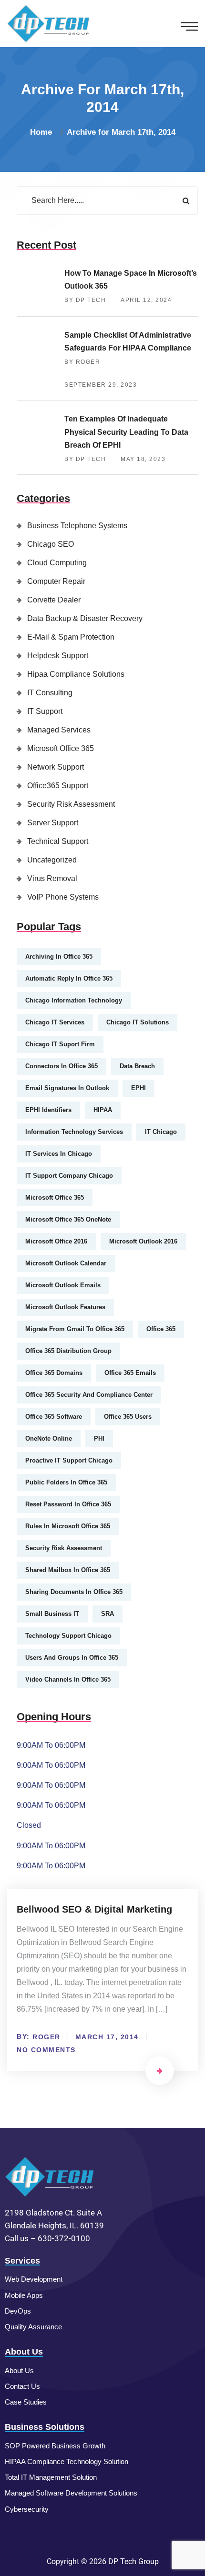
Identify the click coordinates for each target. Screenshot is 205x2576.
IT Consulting (50, 693)
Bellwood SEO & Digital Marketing (94, 1909)
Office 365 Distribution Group (68, 1351)
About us (19, 2371)
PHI (99, 1438)
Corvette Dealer (54, 600)
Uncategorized (52, 860)
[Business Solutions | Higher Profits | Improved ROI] (49, 23)
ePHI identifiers (48, 1110)
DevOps (18, 2311)
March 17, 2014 (107, 2037)
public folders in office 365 (66, 1482)
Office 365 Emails (130, 1373)
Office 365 (161, 1329)
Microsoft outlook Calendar (66, 1263)
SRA (108, 1614)
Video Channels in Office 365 (68, 1679)
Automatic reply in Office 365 (69, 978)
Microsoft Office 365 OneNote (68, 1219)
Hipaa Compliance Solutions (76, 674)
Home (43, 132)
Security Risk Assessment (71, 804)
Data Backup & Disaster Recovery (85, 618)
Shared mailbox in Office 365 (68, 1570)
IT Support (45, 711)
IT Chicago (161, 1132)
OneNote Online (49, 1438)
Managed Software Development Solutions (71, 2493)
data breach (137, 1066)
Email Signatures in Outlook (67, 1088)
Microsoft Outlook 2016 (143, 1241)
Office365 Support (58, 786)
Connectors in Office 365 (61, 1066)
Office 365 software (54, 1417)
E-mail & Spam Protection (71, 637)
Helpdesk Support (58, 656)
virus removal (52, 878)
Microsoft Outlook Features (65, 1307)
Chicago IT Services (55, 1022)
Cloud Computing (57, 563)
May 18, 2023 (143, 459)
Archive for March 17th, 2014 (121, 132)
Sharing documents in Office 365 (74, 1592)
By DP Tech (85, 300)
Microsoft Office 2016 (56, 1241)
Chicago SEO (51, 544)
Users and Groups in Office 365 (72, 1658)
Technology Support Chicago (68, 1636)
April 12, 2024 (146, 300)
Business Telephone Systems (77, 526)
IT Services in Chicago (59, 1154)
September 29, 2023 (101, 385)
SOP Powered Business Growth (55, 2446)
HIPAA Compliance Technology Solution (67, 2461)
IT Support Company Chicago (69, 1176)
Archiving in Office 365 (59, 957)
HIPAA (103, 1110)
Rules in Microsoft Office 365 (68, 1526)
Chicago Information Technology (74, 1000)
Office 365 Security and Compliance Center (89, 1395)
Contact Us (22, 2386)
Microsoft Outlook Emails (63, 1285)
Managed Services (59, 730)
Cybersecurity (27, 2509)
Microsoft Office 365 (61, 748)
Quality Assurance (33, 2327)
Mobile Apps (24, 2295)
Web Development (34, 2279)
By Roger (82, 362)
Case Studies (26, 2402)
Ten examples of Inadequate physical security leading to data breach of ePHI (126, 432)
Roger (46, 2037)
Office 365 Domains (54, 1373)
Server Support (53, 823)
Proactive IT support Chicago (69, 1460)
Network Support (56, 767)
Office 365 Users (128, 1417)
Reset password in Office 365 (68, 1504)
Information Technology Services (74, 1132)
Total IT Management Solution (51, 2477)
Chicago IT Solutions (138, 1022)
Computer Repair (56, 581)
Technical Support (58, 841)
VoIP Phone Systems (63, 897)
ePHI (138, 1088)
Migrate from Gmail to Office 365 (75, 1329)
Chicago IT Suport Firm (60, 1044)
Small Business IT (52, 1614)
